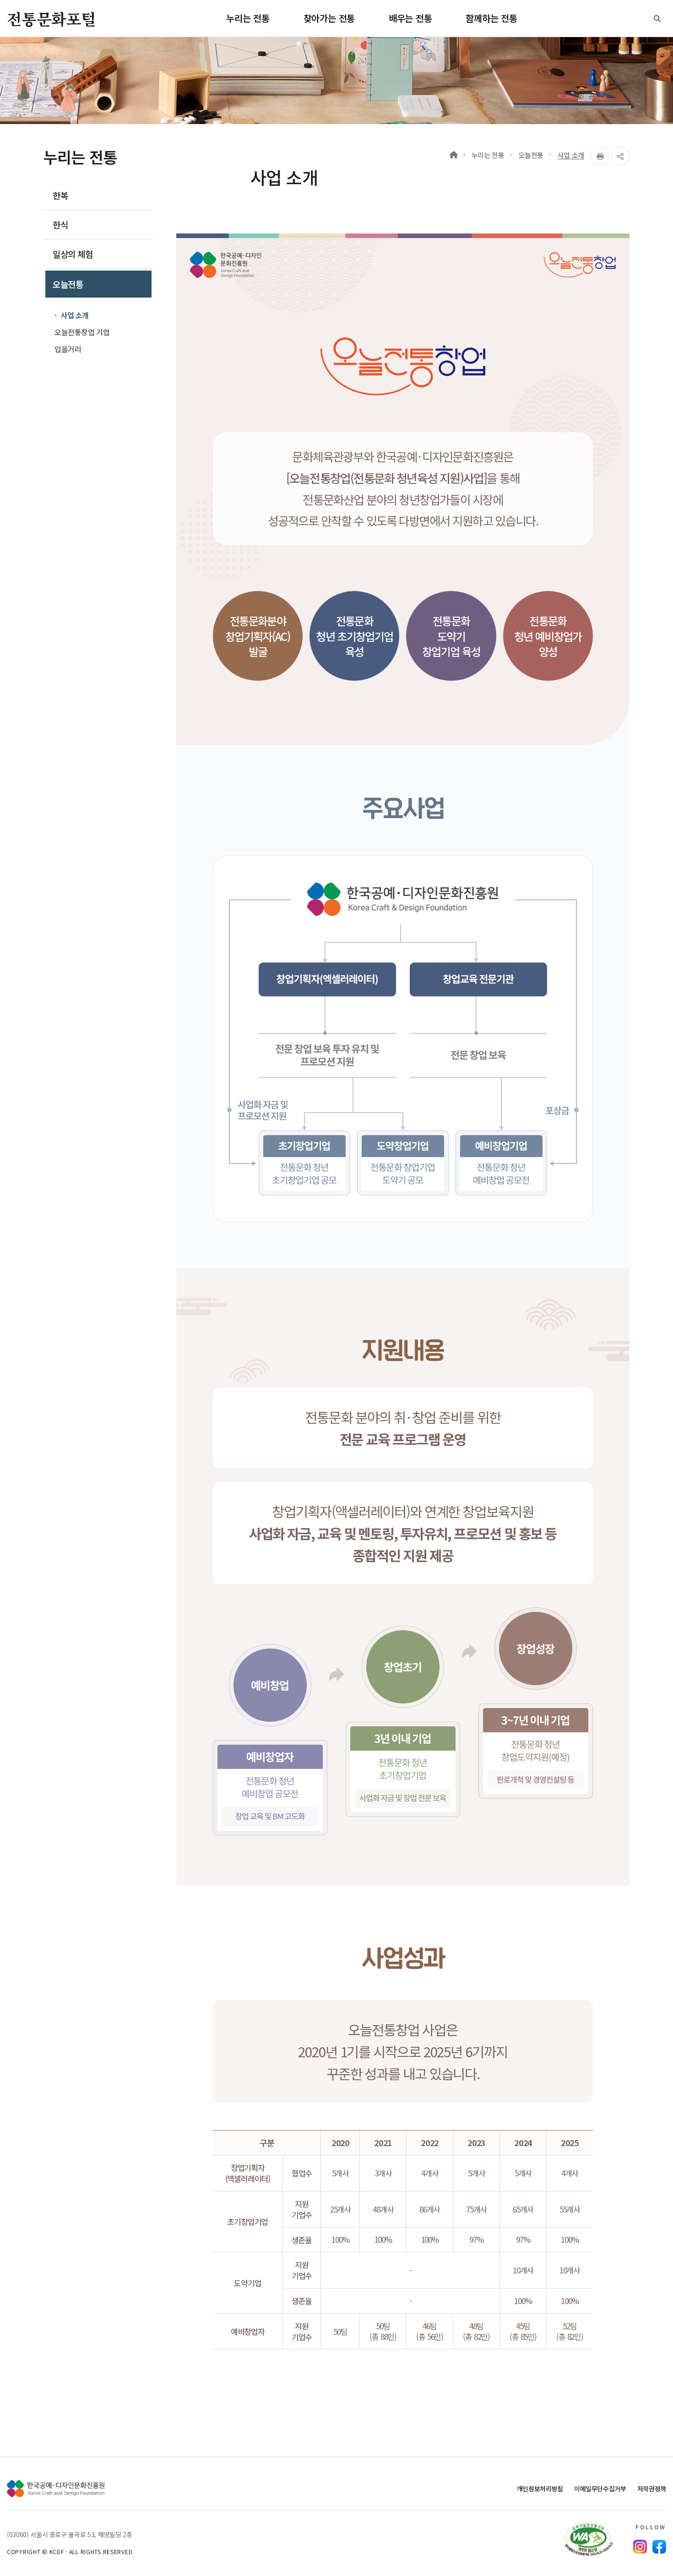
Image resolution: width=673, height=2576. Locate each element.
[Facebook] (659, 2547)
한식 (60, 225)
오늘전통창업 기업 (82, 332)
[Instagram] (640, 2547)
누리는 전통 (248, 18)
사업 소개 (75, 315)
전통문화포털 (51, 19)
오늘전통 (68, 284)
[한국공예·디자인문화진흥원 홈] (56, 2489)
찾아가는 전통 (329, 18)
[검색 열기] (657, 18)
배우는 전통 (410, 18)
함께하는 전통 (491, 18)
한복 (60, 195)
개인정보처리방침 (540, 2489)
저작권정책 (652, 2489)
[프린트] (600, 156)
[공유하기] (620, 156)
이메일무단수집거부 (600, 2489)
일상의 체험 (73, 254)
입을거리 (68, 349)
